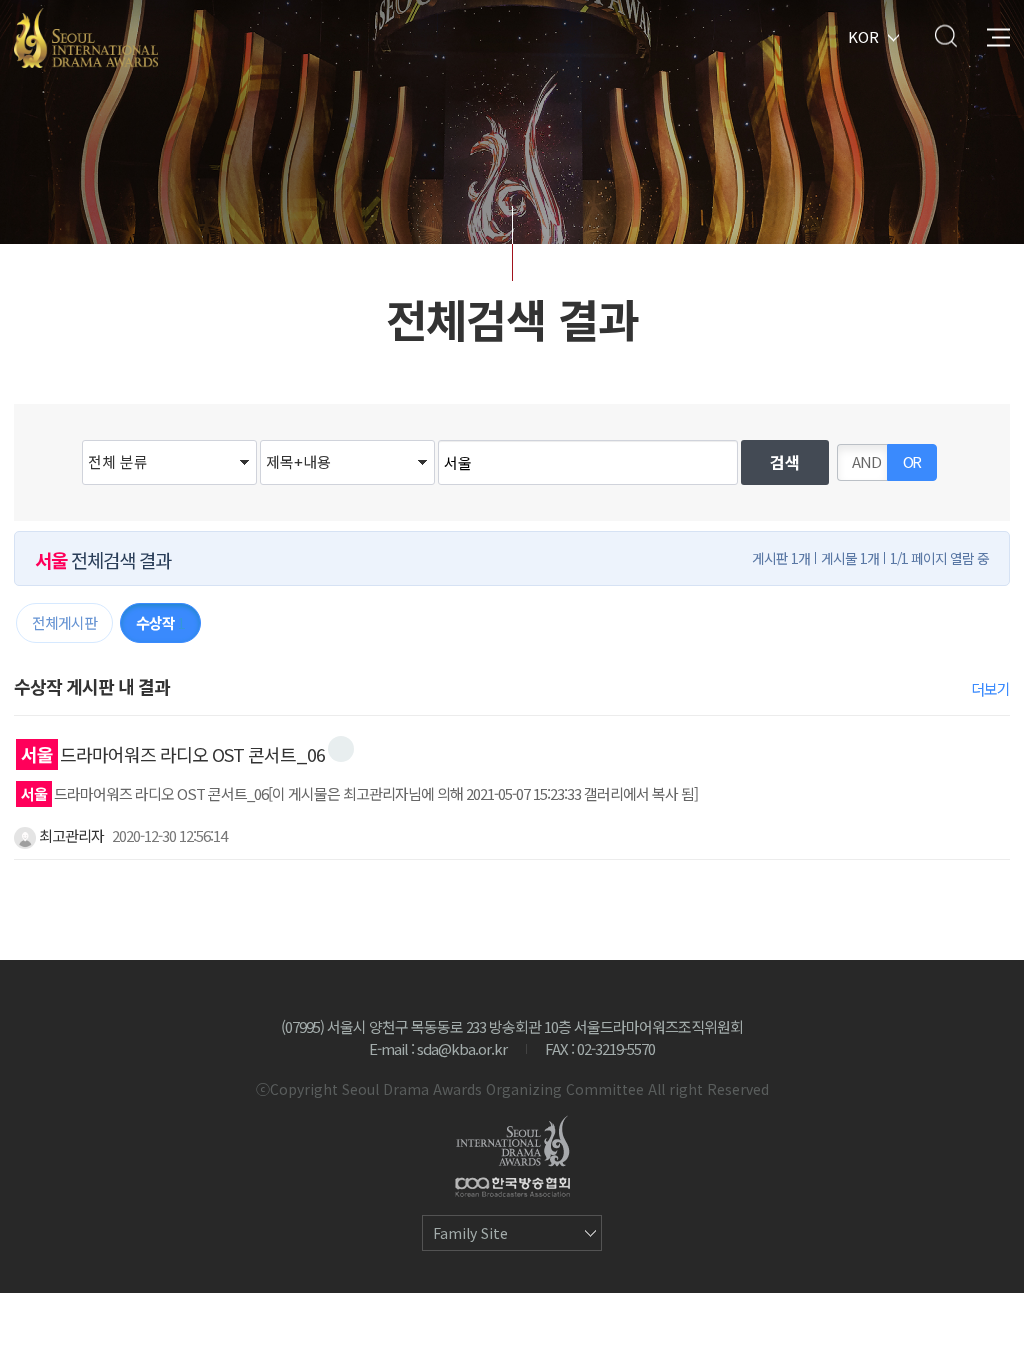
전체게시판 (64, 622)
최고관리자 (70, 835)
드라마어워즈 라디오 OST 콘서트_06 (173, 754)
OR (912, 461)
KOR (863, 35)
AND (866, 461)
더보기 (990, 688)
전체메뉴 (998, 35)
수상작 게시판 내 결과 (92, 686)
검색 (945, 35)
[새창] (341, 749)
